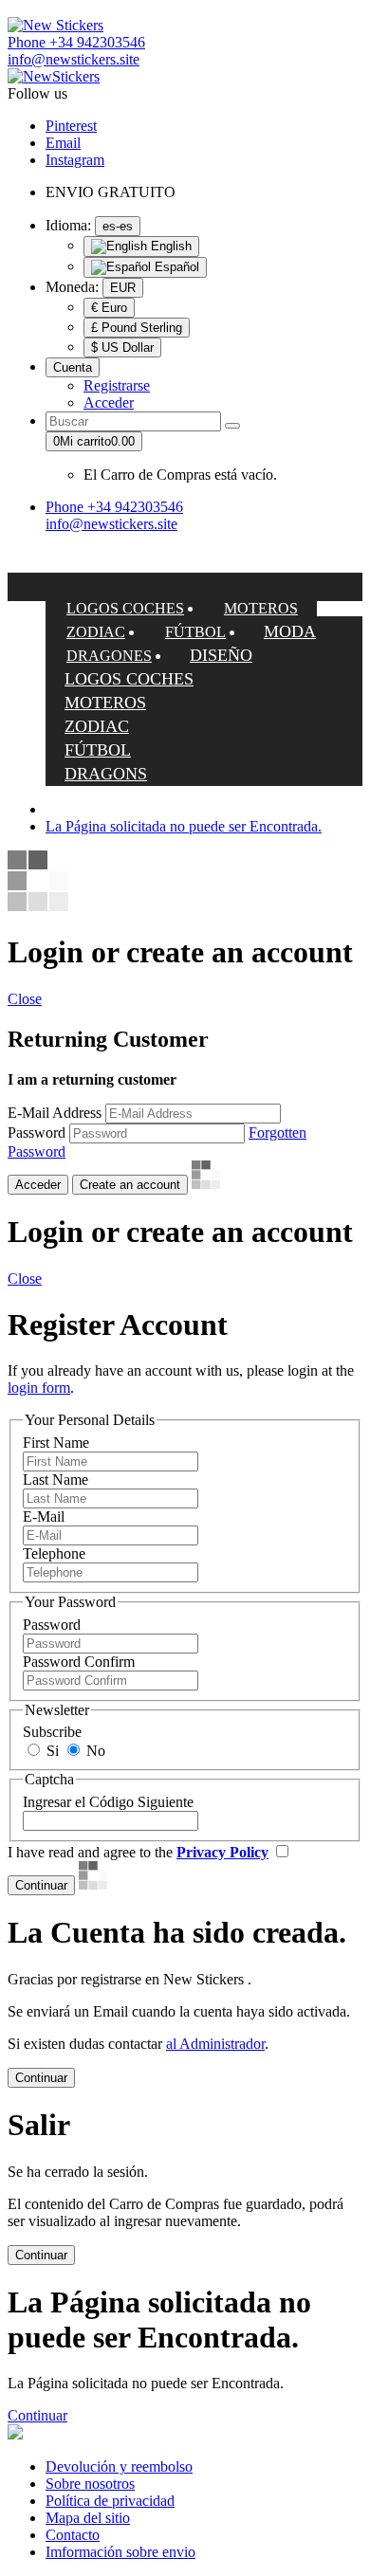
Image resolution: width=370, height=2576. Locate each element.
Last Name (55, 1480)
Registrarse (117, 385)
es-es (118, 226)
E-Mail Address (55, 1113)
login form (39, 1388)
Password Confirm (79, 1662)
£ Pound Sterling (137, 328)
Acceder (109, 402)
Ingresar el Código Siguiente (108, 1802)
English (169, 246)
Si (51, 1751)
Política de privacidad (110, 2501)
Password (37, 1133)
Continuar (37, 2415)
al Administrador (215, 2044)
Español (175, 267)
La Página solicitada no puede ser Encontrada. (184, 826)
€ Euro (109, 308)
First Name (56, 1443)
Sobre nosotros (90, 2484)
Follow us (37, 93)
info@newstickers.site (74, 59)
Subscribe (52, 1732)
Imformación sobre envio (120, 2552)
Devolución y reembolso (119, 2466)
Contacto (73, 2535)
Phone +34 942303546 (76, 42)
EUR (123, 288)
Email (63, 143)
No (94, 1751)
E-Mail (44, 1516)
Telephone (54, 1553)
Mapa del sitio (88, 2518)
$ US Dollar (122, 347)
